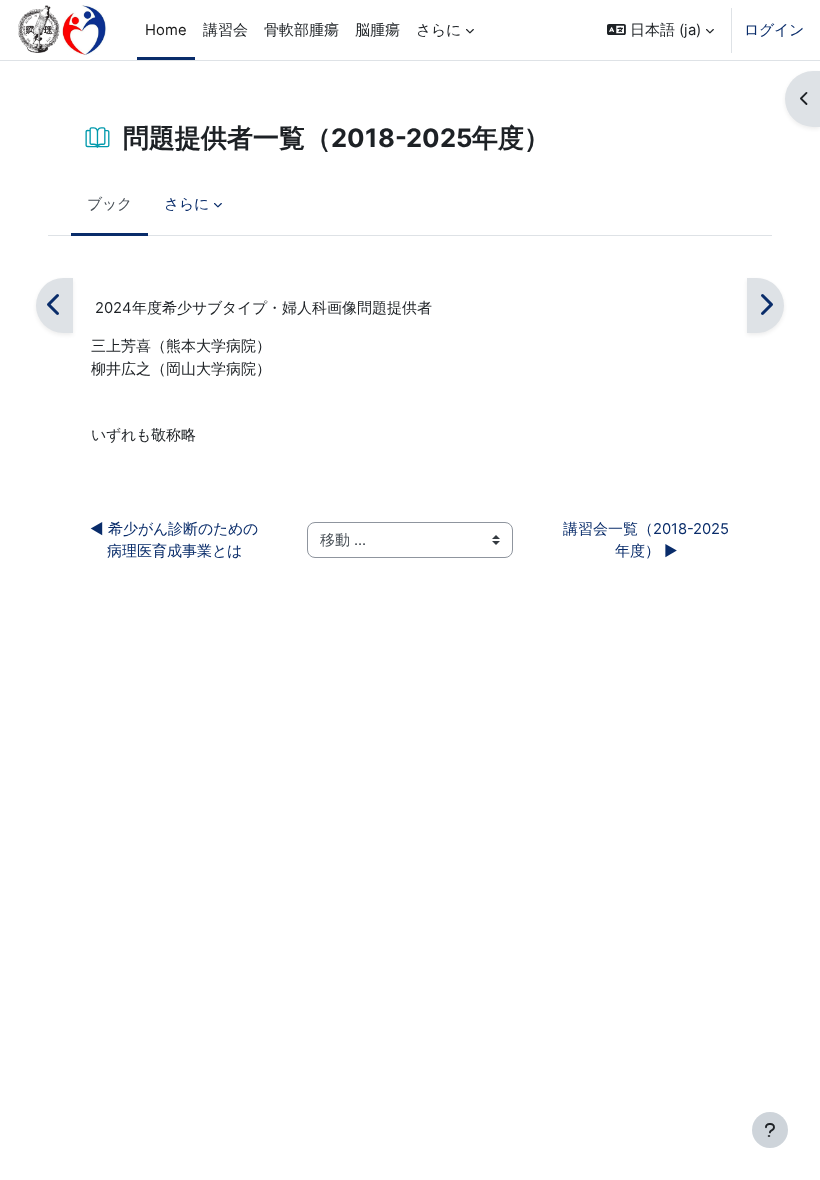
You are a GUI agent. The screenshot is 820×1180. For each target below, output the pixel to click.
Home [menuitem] (166, 30)
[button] (660, 30)
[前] (54, 305)
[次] (765, 305)
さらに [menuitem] (438, 30)
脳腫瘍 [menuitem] (377, 30)
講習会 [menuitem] (225, 30)
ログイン (774, 30)
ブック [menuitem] (109, 204)
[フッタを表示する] (770, 1130)
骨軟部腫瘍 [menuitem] (301, 30)
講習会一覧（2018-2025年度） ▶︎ (646, 540)
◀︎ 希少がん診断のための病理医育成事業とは (174, 540)
